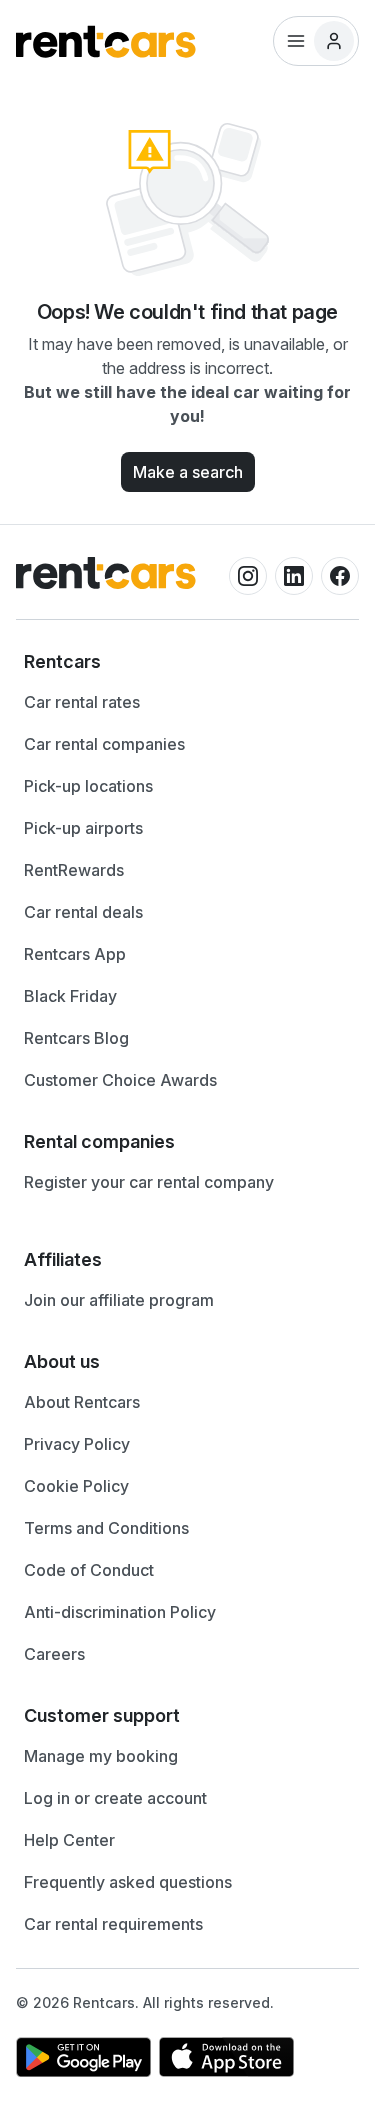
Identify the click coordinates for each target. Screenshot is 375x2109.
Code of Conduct (89, 1570)
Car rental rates (82, 702)
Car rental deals (83, 912)
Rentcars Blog (76, 1038)
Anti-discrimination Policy (120, 1612)
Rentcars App (75, 954)
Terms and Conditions (106, 1528)
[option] (187, 662)
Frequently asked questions (128, 1882)
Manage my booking (101, 1756)
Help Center (69, 1840)
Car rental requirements (113, 1924)
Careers (54, 1654)
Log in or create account (115, 1798)
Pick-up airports (83, 828)
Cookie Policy (76, 1486)
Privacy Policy (77, 1444)
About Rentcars (82, 1402)
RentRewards (74, 870)
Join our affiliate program (119, 1300)
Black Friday (70, 996)
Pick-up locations (88, 786)
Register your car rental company (149, 1182)
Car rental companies (104, 744)
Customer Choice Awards (120, 1080)
